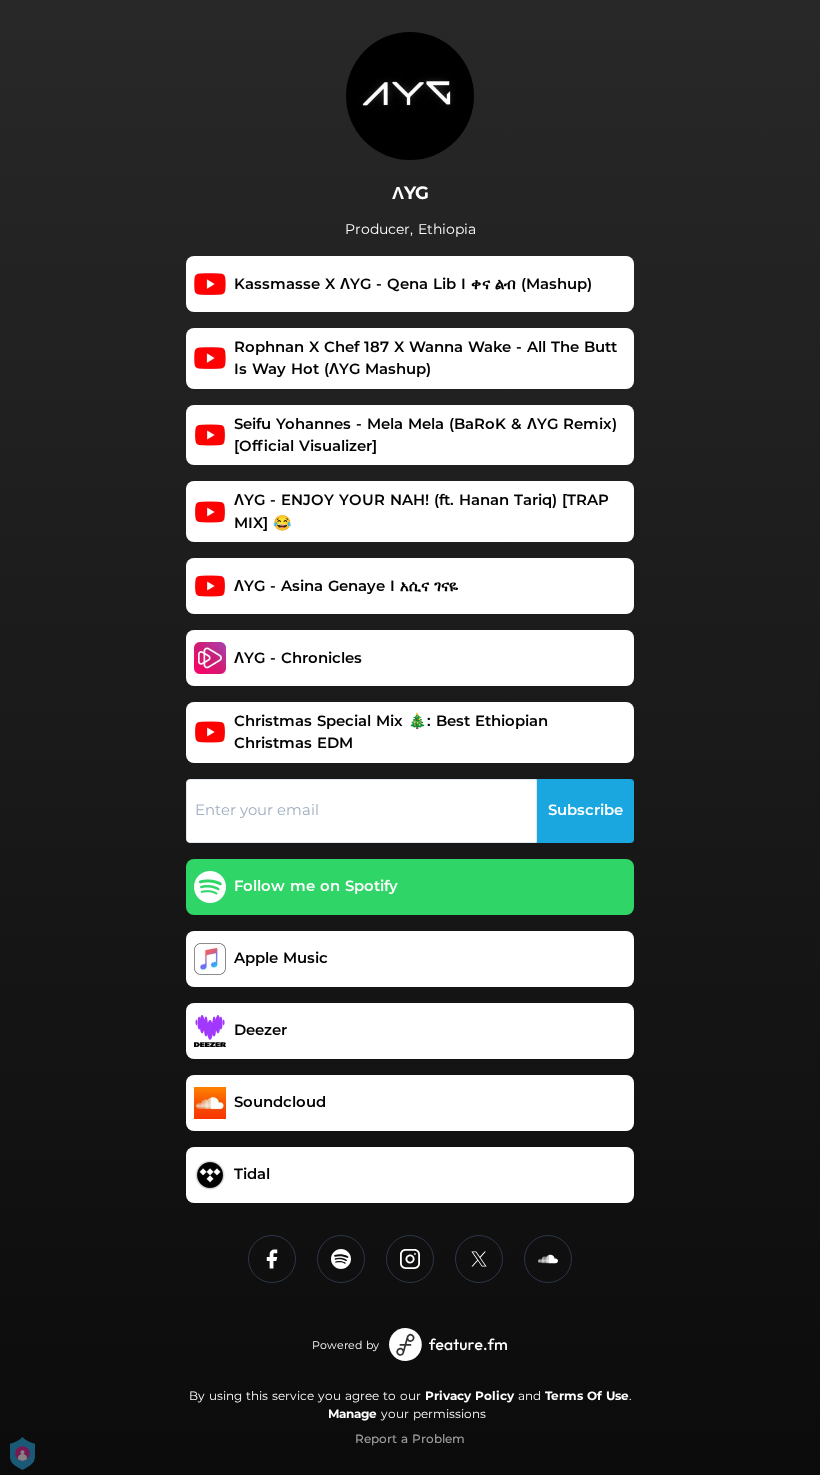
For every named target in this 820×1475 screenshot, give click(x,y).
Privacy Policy (469, 1395)
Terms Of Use (587, 1395)
